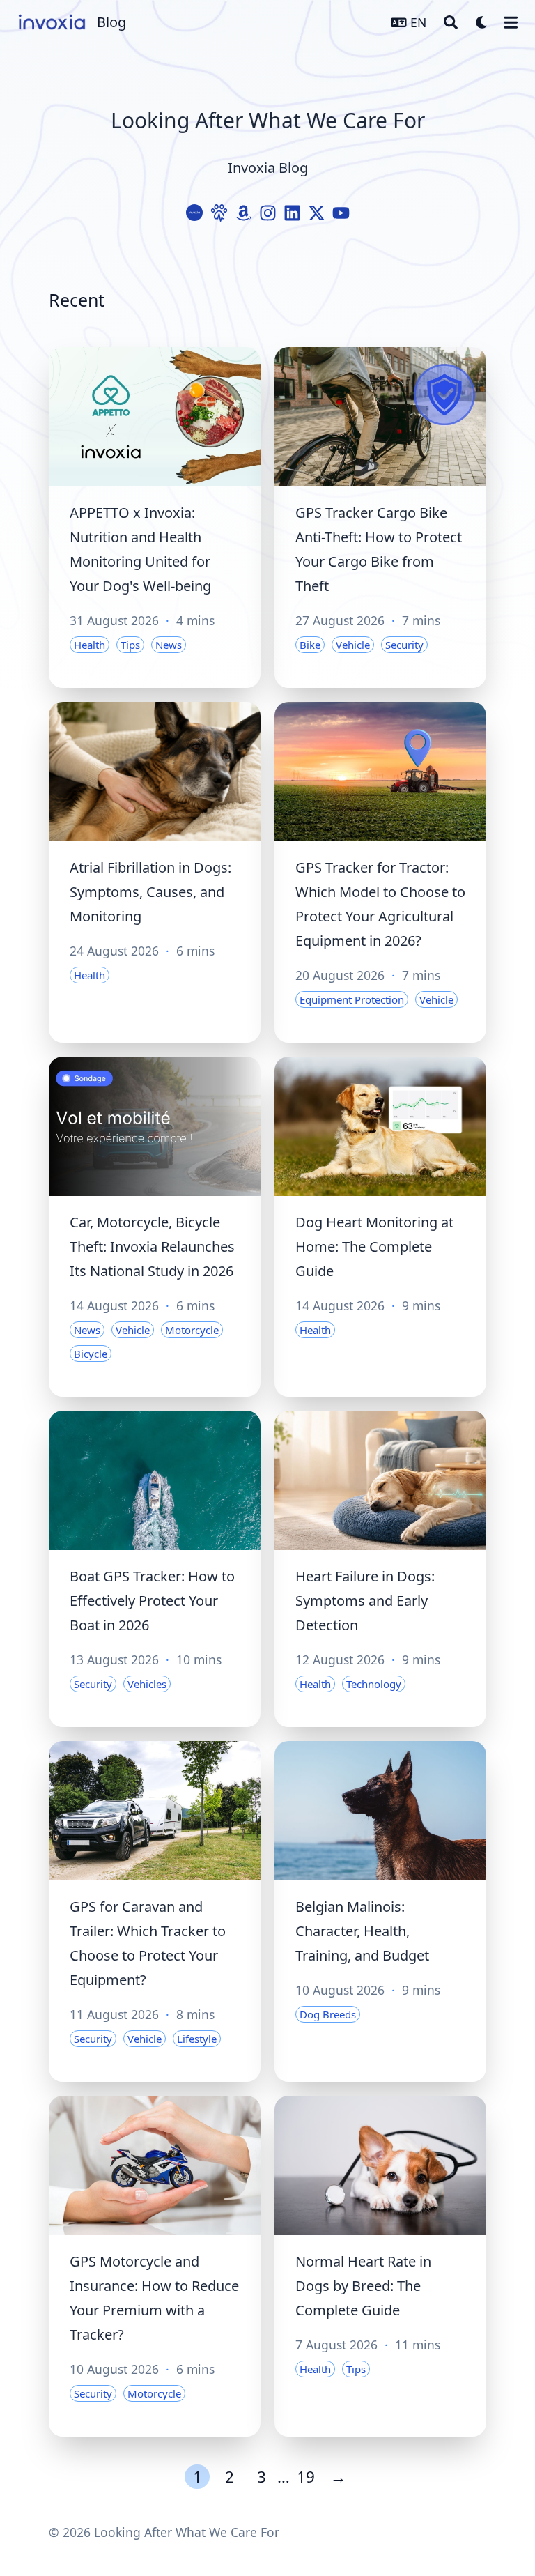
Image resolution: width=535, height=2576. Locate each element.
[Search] (451, 22)
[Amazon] (243, 213)
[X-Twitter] (317, 213)
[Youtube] (341, 213)
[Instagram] (268, 213)
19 (306, 2477)
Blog (111, 22)
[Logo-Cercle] (195, 213)
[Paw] (219, 213)
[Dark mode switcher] (482, 22)
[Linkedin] (292, 213)
